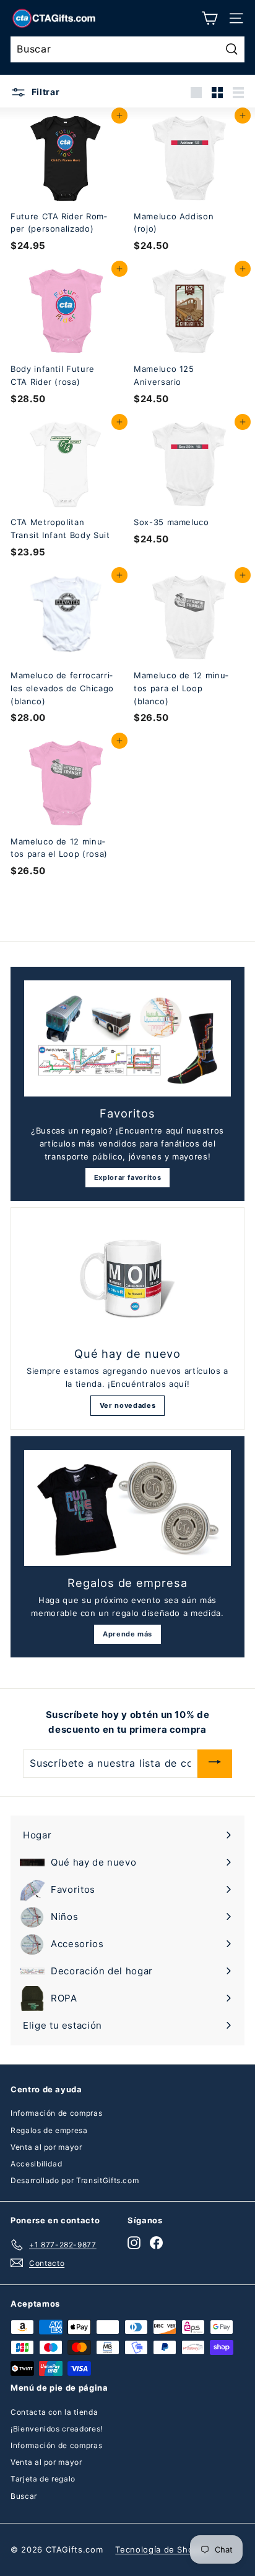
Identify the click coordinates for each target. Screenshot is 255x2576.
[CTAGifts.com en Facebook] (156, 2243)
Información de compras (56, 2113)
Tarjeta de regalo (43, 2479)
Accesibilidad (36, 2164)
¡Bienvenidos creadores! (57, 2429)
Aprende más (127, 1634)
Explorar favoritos (128, 1177)
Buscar (24, 2496)
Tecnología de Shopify (162, 2549)
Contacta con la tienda (54, 2412)
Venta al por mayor (46, 2147)
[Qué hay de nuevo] (127, 1279)
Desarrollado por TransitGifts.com (75, 2180)
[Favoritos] (127, 1038)
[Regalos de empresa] (127, 1508)
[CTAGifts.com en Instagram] (134, 2243)
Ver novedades (127, 1405)
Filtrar (45, 92)
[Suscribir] (215, 1763)
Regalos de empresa (49, 2130)
